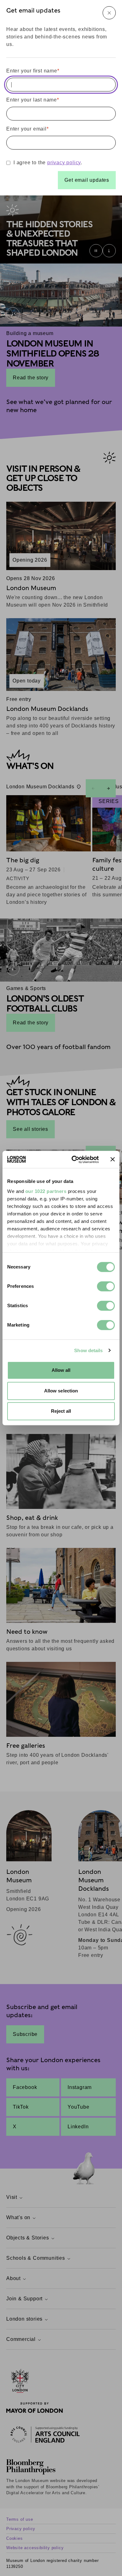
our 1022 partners (46, 1191)
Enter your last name (33, 100)
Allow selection (61, 1391)
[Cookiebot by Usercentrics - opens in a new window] (74, 1160)
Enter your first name (33, 71)
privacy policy (64, 163)
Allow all (61, 1370)
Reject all (61, 1411)
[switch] (106, 1286)
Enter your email (28, 129)
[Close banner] (113, 1160)
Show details (88, 1350)
